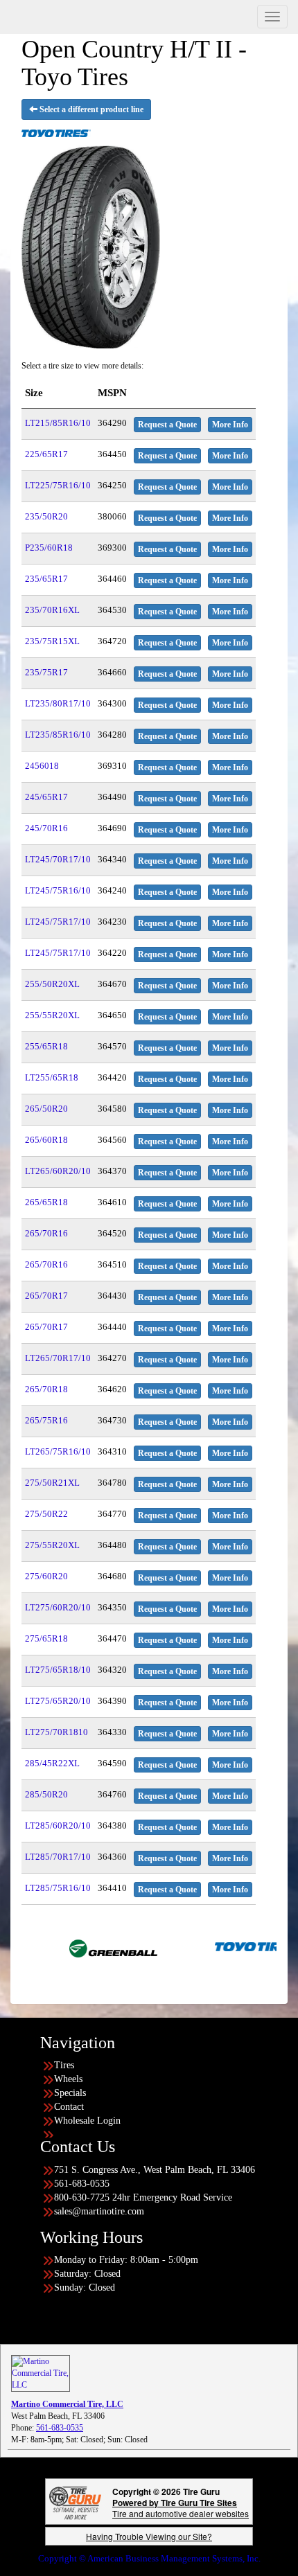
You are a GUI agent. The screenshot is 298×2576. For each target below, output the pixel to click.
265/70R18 (46, 1389)
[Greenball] (73, 1946)
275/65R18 (46, 1638)
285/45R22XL (52, 1763)
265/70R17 (46, 1296)
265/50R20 (46, 1109)
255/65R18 (46, 1046)
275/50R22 (46, 1514)
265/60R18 (46, 1140)
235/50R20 (46, 516)
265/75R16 (46, 1420)
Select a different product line (90, 109)
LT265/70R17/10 (58, 1358)
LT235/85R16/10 (58, 735)
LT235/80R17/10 (58, 703)
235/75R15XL (52, 641)
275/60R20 (46, 1576)
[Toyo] (219, 1946)
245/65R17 (46, 797)
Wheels (68, 2079)
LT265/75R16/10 (58, 1451)
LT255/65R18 (52, 1077)
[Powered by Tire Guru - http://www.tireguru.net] (75, 2502)
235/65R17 (46, 579)
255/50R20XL (52, 984)
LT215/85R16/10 (58, 423)
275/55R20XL (52, 1545)
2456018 (42, 766)
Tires (64, 2065)
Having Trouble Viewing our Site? (149, 2536)
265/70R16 (46, 1233)
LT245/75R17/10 (58, 922)
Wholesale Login (87, 2121)
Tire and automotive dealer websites (181, 2508)
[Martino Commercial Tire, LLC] (41, 2372)
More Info (230, 425)
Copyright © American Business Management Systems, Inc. (149, 2558)
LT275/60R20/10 (58, 1607)
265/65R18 (46, 1202)
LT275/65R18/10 (58, 1670)
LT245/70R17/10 (58, 859)
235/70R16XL (52, 610)
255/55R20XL (52, 1015)
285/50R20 (46, 1794)
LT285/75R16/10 (58, 1888)
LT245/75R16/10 (58, 890)
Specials (70, 2093)
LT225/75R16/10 (58, 485)
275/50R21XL (52, 1483)
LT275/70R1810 (56, 1732)
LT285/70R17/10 (58, 1857)
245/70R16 (46, 828)
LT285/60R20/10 (58, 1826)
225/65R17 (46, 454)
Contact (69, 2107)
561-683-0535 (60, 2428)
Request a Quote (167, 425)
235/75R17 (46, 672)
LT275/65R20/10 (58, 1701)
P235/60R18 (49, 548)
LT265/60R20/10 (58, 1171)
